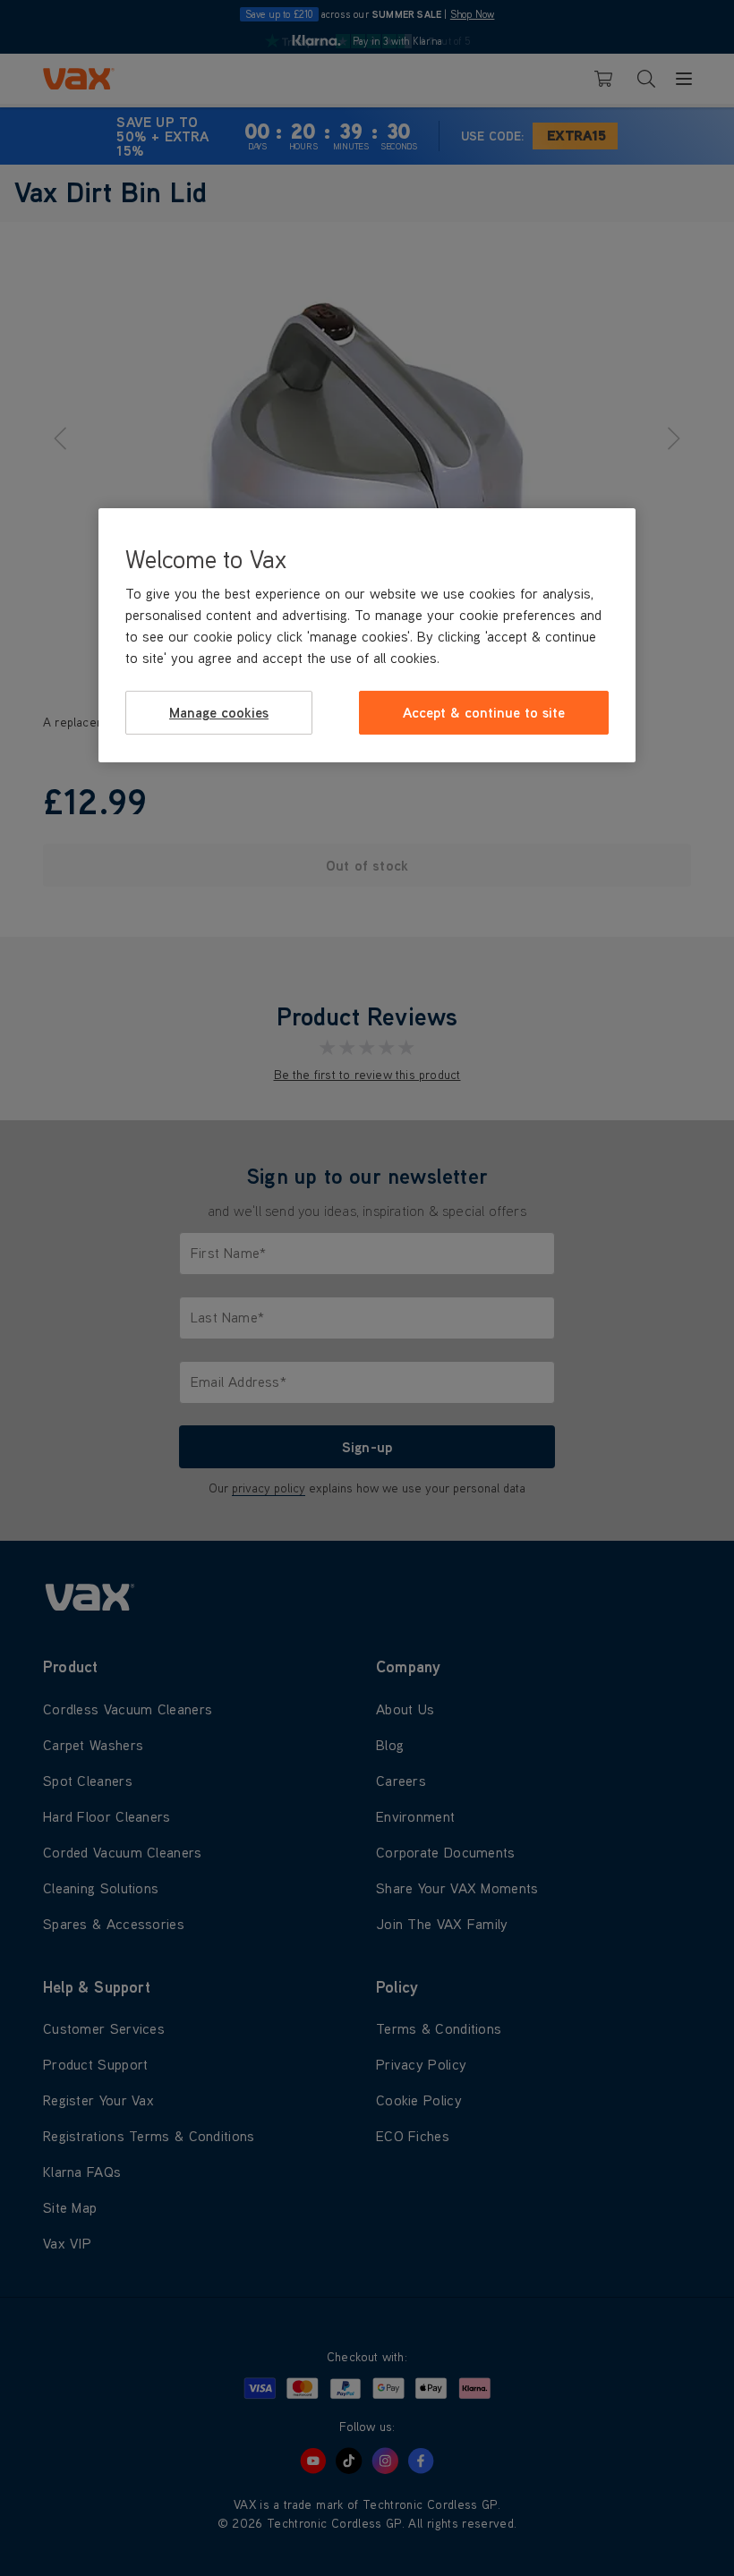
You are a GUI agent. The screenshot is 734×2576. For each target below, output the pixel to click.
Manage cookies (219, 712)
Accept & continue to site (484, 712)
